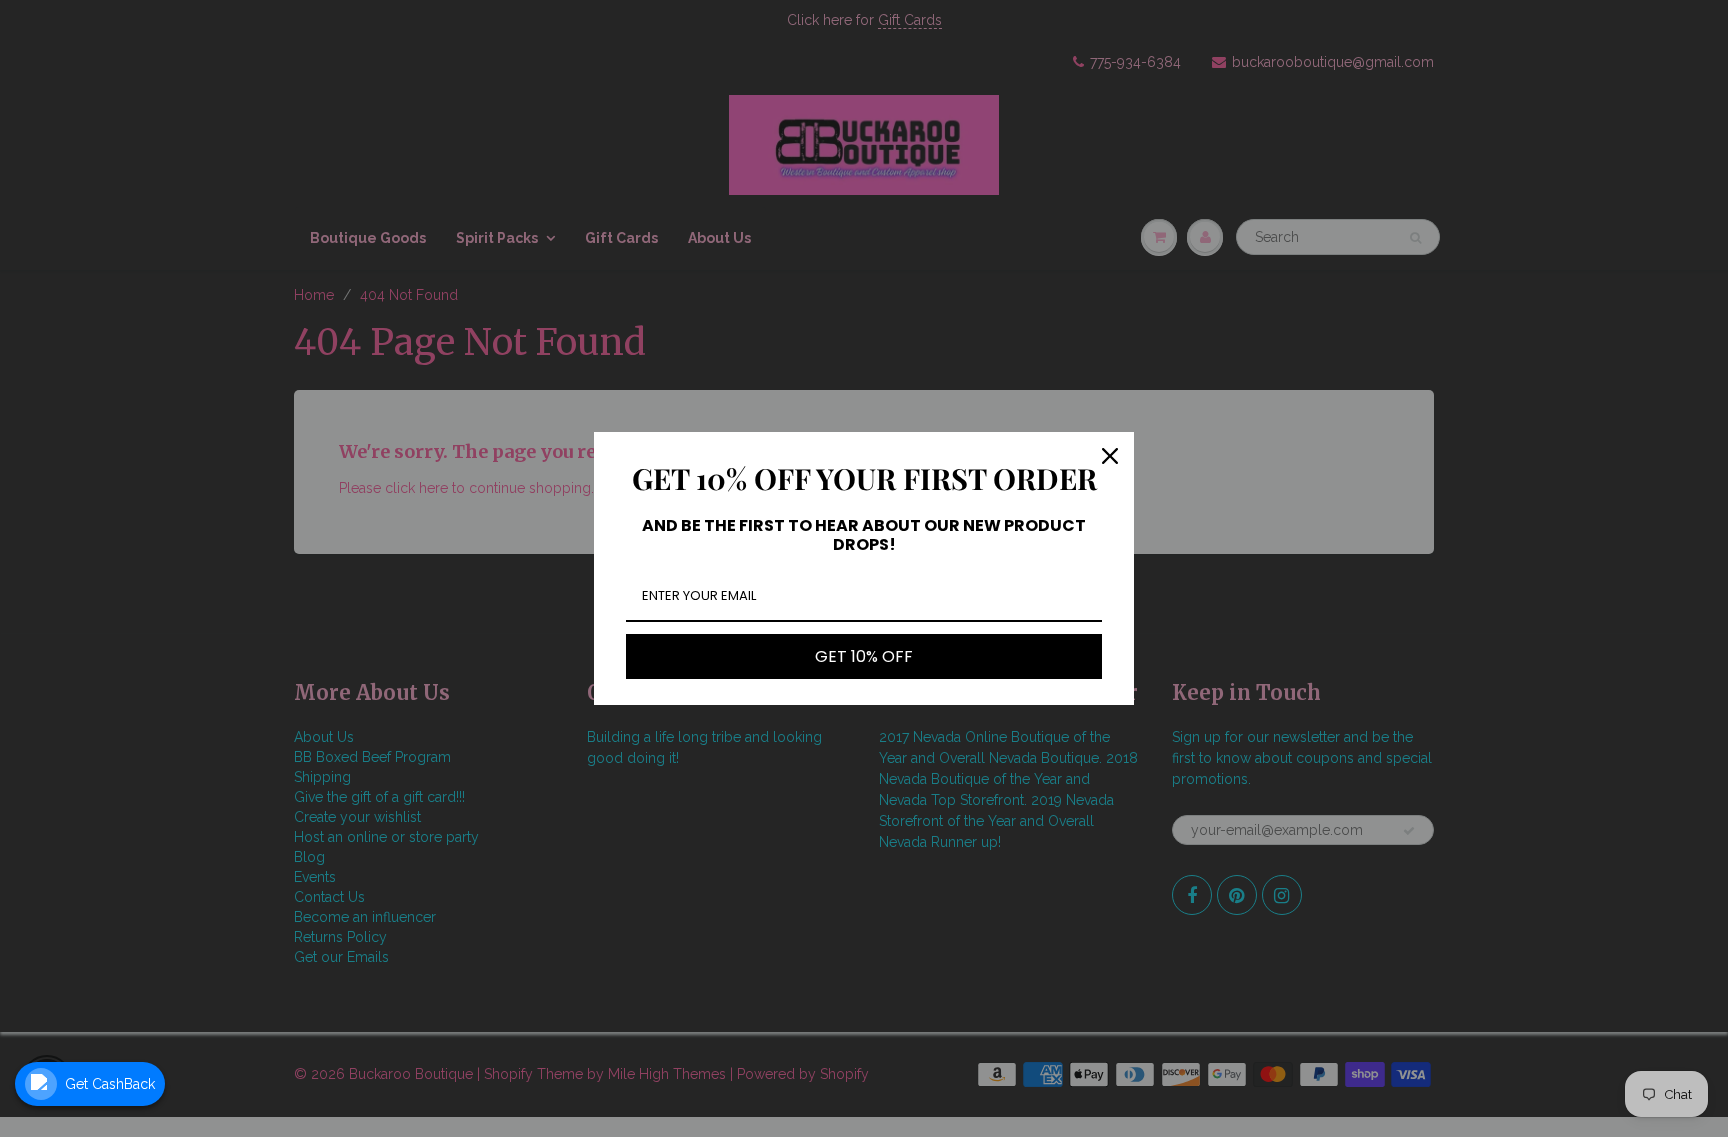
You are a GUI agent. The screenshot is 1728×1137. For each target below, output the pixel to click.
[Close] (1110, 456)
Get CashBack (110, 1084)
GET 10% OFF (864, 656)
